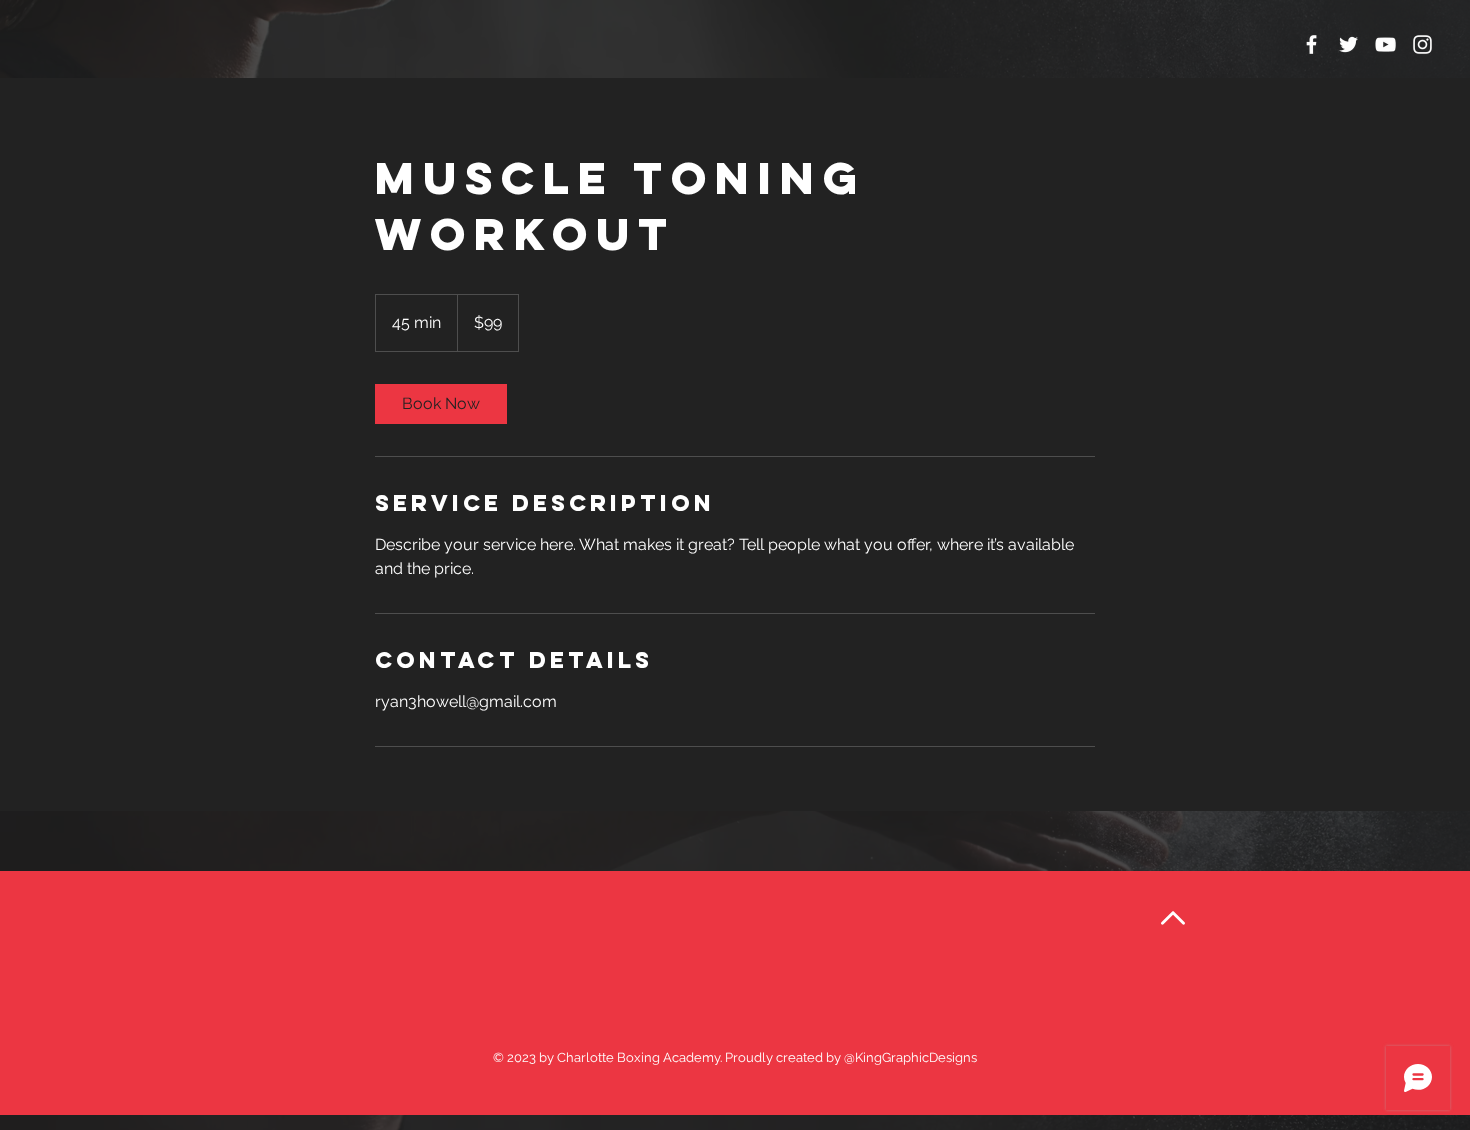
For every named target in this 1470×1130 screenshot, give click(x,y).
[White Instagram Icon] (1422, 44)
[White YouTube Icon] (1385, 44)
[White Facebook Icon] (1311, 44)
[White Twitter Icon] (1348, 44)
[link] (441, 404)
